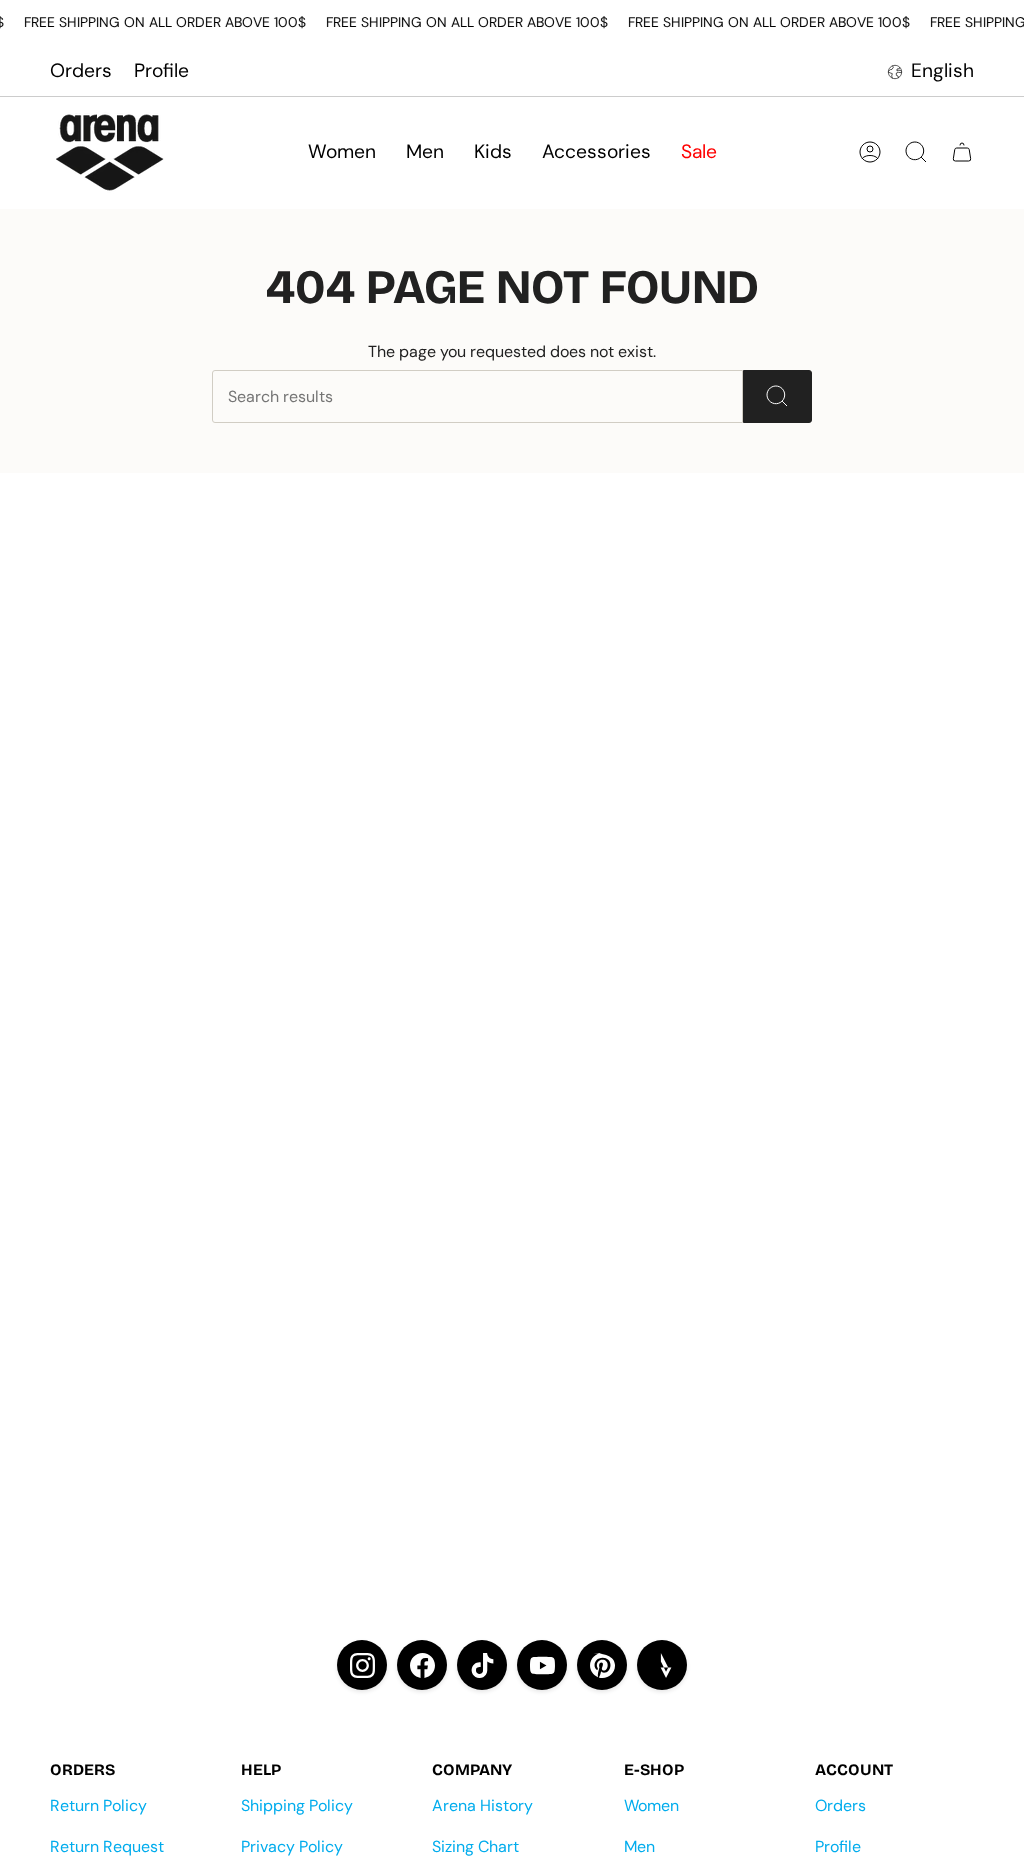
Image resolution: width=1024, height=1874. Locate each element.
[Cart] (962, 152)
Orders (81, 70)
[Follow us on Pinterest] (602, 1665)
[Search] (777, 396)
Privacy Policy (292, 1846)
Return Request (107, 1846)
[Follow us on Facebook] (422, 1665)
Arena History (482, 1805)
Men (639, 1846)
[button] (342, 152)
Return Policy (98, 1805)
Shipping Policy (297, 1805)
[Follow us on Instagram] (362, 1665)
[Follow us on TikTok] (482, 1665)
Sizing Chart (475, 1846)
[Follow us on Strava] (662, 1665)
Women (651, 1805)
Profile (161, 70)
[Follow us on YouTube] (542, 1665)
